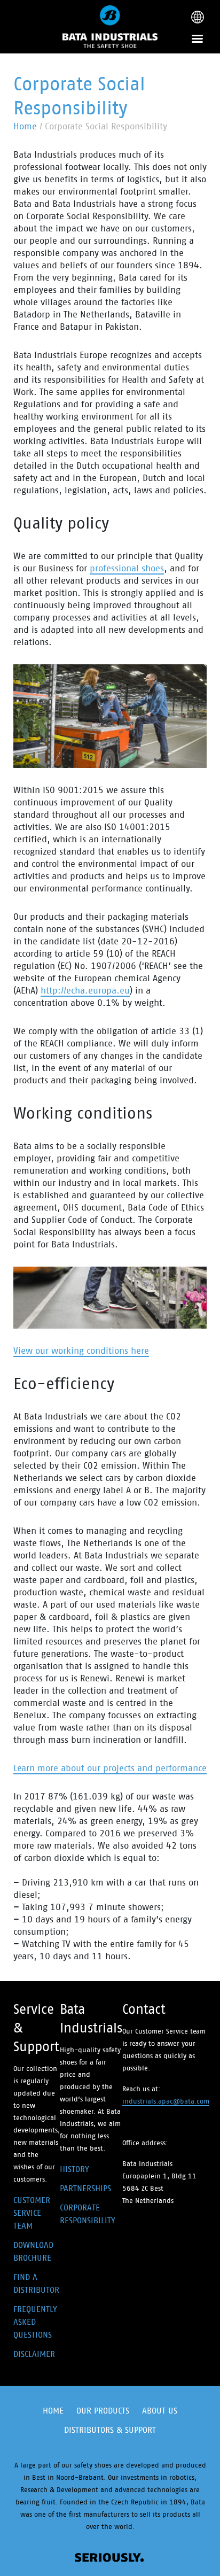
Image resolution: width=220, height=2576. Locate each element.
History (74, 2169)
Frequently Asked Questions (35, 2322)
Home (25, 126)
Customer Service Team (32, 2213)
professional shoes (127, 568)
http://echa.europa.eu (85, 990)
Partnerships (85, 2188)
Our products (103, 2411)
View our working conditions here (81, 1351)
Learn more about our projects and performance (110, 1768)
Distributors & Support (110, 2430)
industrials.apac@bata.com (166, 2101)
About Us (160, 2411)
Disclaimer (34, 2354)
